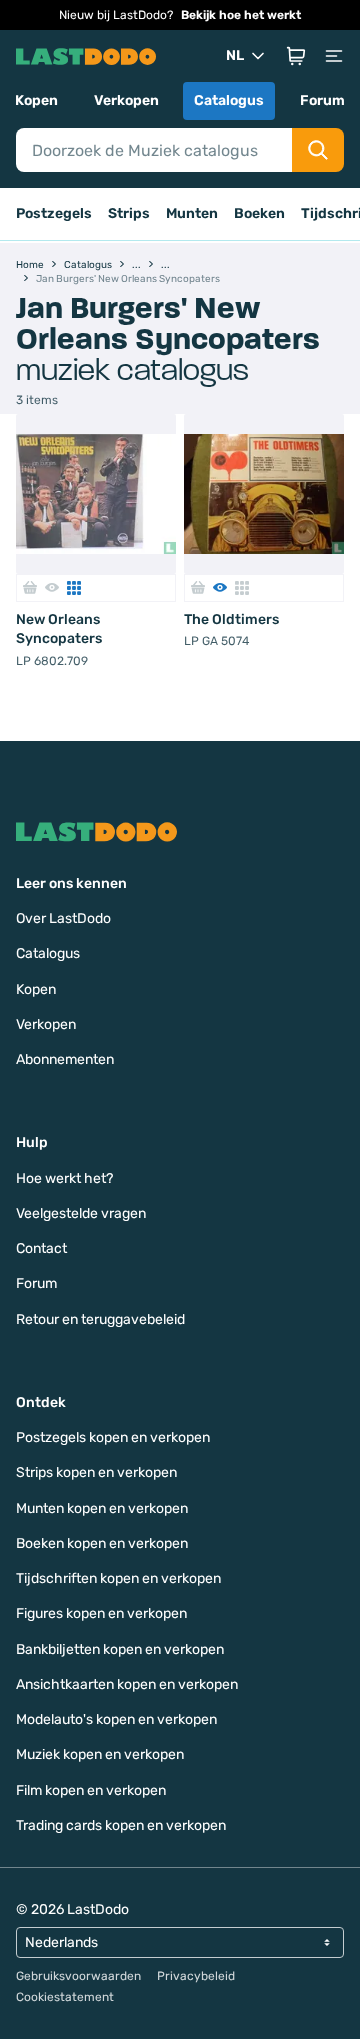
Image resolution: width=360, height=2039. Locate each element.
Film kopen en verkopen (91, 1790)
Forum (322, 100)
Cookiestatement (65, 1997)
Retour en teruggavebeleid (100, 1319)
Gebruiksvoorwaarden (78, 1976)
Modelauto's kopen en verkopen (116, 1719)
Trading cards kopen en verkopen (121, 1825)
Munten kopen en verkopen (102, 1508)
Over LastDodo (63, 918)
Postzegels (54, 213)
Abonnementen (65, 1059)
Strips (129, 213)
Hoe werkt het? (64, 1178)
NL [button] (235, 55)
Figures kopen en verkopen (101, 1613)
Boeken (259, 213)
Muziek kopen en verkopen (100, 1754)
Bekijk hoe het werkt (241, 15)
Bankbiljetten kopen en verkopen (120, 1649)
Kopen (36, 100)
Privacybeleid (196, 1976)
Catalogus (229, 100)
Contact (41, 1248)
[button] (296, 56)
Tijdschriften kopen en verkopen (118, 1578)
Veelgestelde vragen (81, 1213)
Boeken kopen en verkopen (102, 1543)
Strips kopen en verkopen (96, 1472)
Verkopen (126, 100)
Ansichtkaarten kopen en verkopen (127, 1684)
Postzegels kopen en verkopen (113, 1437)
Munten (192, 213)
